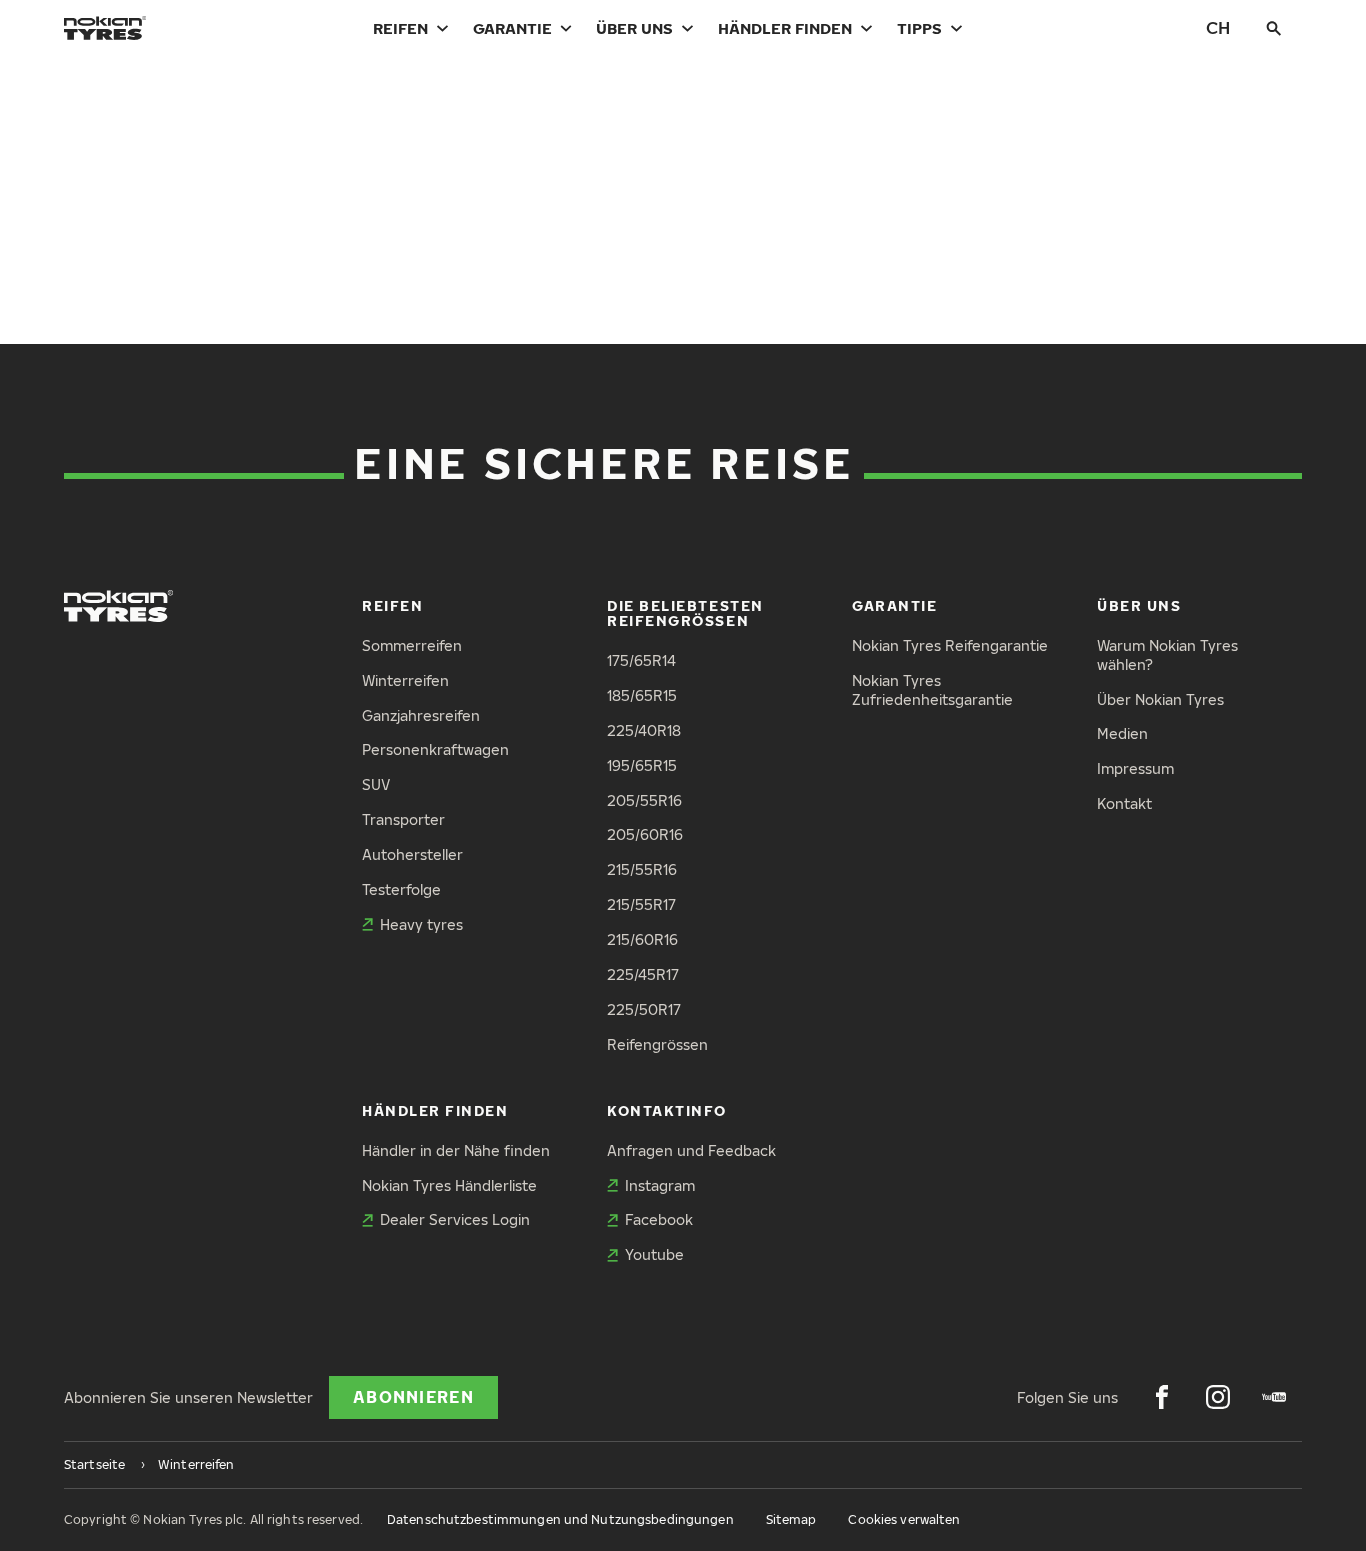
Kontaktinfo (667, 1110)
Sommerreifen (412, 645)
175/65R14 (641, 660)
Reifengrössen (657, 1044)
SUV (376, 784)
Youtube (654, 1254)
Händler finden (785, 28)
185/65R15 (642, 695)
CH (1218, 27)
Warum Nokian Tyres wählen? (1167, 655)
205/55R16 (644, 800)
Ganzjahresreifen (421, 715)
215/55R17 (641, 904)
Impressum (1135, 768)
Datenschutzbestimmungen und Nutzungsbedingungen (560, 1519)
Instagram (660, 1185)
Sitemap (791, 1519)
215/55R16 (642, 869)
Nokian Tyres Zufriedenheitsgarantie (932, 690)
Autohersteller (412, 854)
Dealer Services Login (455, 1219)
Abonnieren (413, 1397)
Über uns (634, 28)
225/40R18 (644, 730)
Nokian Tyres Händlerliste (449, 1185)
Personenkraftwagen (435, 749)
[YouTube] (1274, 1397)
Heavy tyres (421, 924)
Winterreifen (405, 680)
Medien (1122, 733)
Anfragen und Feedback (691, 1150)
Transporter (403, 819)
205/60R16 (645, 834)
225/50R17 (644, 1009)
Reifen (400, 28)
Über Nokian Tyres (1160, 699)
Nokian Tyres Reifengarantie (950, 645)
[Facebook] (1162, 1397)
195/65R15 (642, 765)
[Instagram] (1218, 1397)
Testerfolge (401, 889)
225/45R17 (643, 974)
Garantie (512, 28)
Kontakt (1124, 803)
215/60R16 (642, 939)
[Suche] (1274, 28)
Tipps (919, 28)
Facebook (659, 1219)
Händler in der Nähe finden (456, 1150)
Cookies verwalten (904, 1519)
